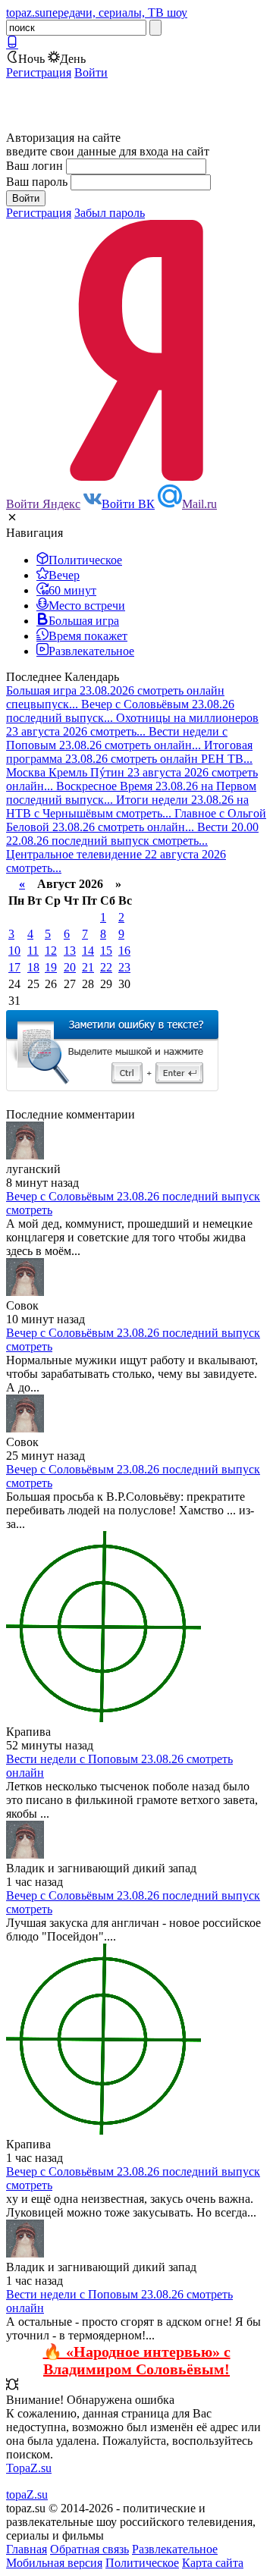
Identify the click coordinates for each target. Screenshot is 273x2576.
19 (51, 967)
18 (33, 967)
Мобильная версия (54, 2563)
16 (124, 951)
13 (70, 951)
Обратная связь (89, 2549)
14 (88, 951)
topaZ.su (27, 2494)
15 (106, 951)
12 (51, 951)
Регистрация (39, 72)
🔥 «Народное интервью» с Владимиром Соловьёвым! (137, 2360)
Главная (27, 2549)
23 (124, 967)
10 (14, 951)
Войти (91, 72)
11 (33, 951)
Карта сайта (213, 2563)
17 (14, 967)
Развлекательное (175, 2549)
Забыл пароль (110, 213)
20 (70, 967)
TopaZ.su (29, 2468)
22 (106, 967)
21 (88, 967)
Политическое (142, 2563)
